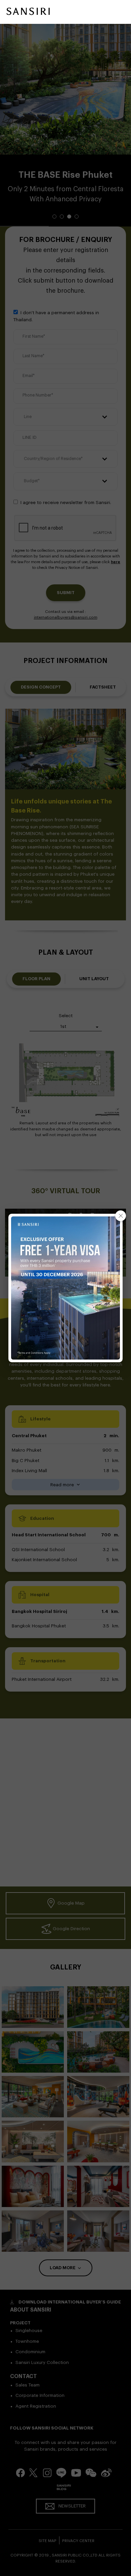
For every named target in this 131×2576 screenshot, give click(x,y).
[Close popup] (121, 1216)
